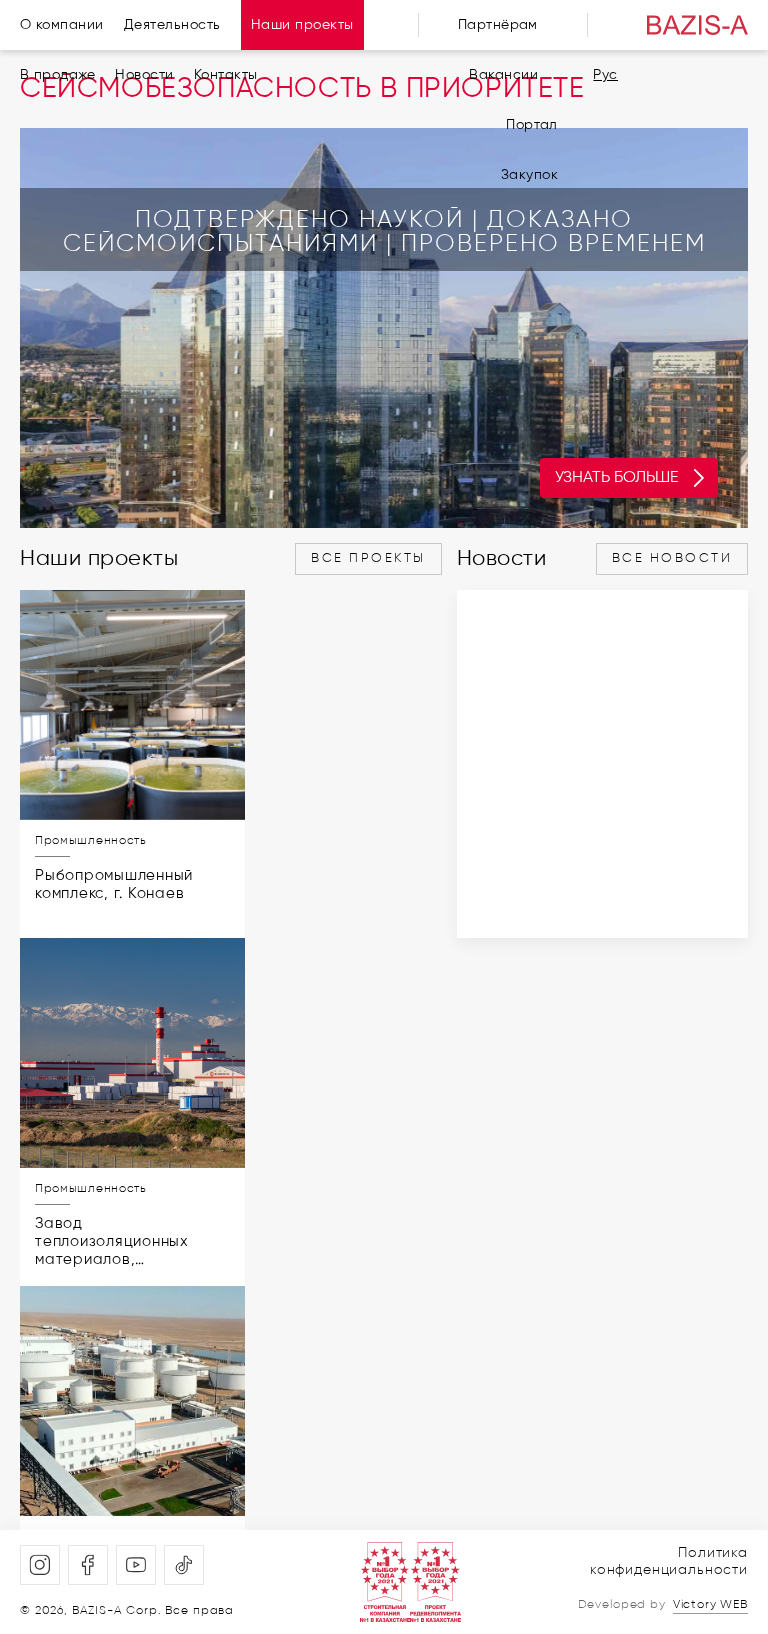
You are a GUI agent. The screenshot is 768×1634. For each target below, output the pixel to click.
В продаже (57, 75)
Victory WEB (710, 1605)
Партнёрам (498, 25)
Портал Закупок (529, 150)
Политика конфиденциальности (669, 1561)
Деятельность (172, 25)
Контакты (226, 75)
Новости (144, 75)
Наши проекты (302, 25)
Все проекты (368, 558)
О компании (62, 25)
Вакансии (503, 75)
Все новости (672, 558)
